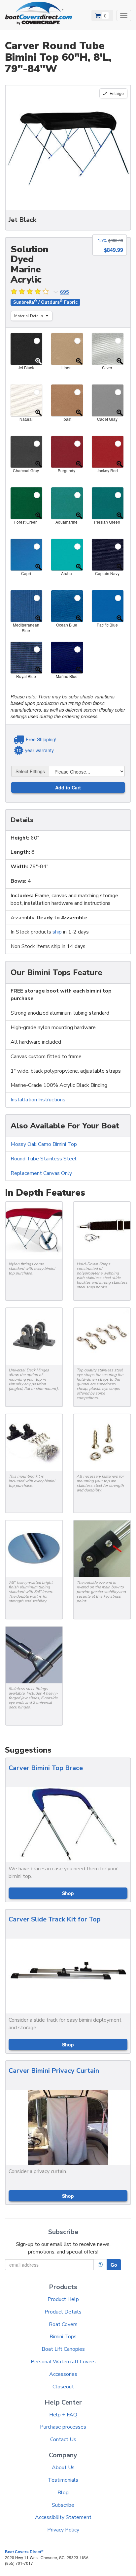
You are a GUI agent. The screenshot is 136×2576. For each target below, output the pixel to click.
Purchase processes (63, 2427)
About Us (63, 2468)
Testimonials (63, 2480)
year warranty (39, 750)
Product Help (63, 2299)
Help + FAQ (63, 2415)
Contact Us (63, 2439)
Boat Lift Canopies (63, 2349)
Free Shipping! (41, 739)
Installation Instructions (38, 1100)
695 (65, 292)
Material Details (29, 316)
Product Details (63, 2312)
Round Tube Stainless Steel (44, 1159)
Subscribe (63, 2505)
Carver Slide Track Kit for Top (55, 1919)
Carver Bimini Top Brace (46, 1768)
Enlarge (116, 93)
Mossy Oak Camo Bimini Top (44, 1144)
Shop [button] (68, 1893)
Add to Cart (68, 787)
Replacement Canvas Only (41, 1173)
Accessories (63, 2374)
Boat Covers (63, 2324)
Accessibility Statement (63, 2517)
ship (57, 932)
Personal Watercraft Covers (63, 2362)
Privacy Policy (63, 2530)
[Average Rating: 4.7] (30, 292)
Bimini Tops (63, 2337)
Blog (63, 2493)
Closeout (63, 2387)
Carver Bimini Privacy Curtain (54, 2071)
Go (114, 2265)
